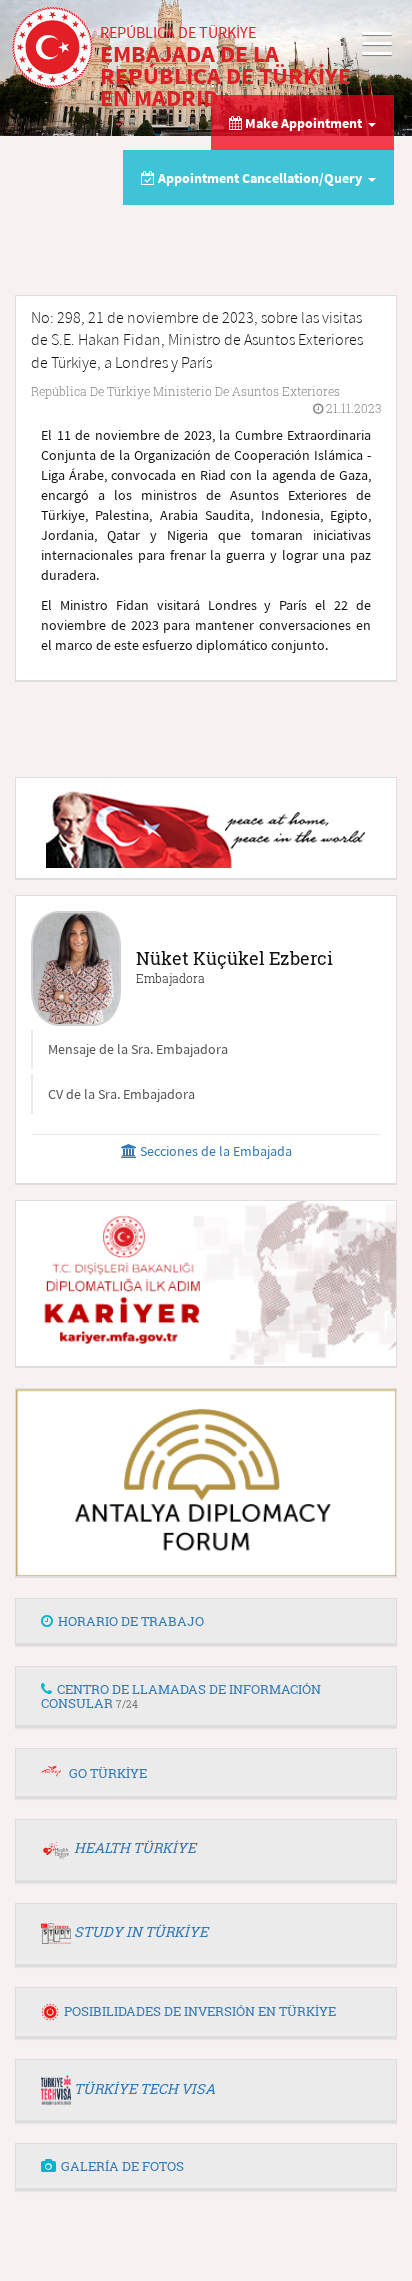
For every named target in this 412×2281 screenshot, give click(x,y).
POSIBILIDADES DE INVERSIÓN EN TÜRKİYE (200, 2011)
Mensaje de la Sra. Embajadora (138, 1049)
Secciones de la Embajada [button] (214, 1151)
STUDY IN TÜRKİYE (141, 1931)
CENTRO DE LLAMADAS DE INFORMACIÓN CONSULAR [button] (181, 1696)
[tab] (206, 1622)
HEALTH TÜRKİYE (135, 1847)
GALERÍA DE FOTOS (122, 2166)
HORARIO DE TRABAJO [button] (131, 1621)
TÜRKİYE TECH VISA (144, 2088)
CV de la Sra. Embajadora (121, 1094)
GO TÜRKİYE (108, 1773)
